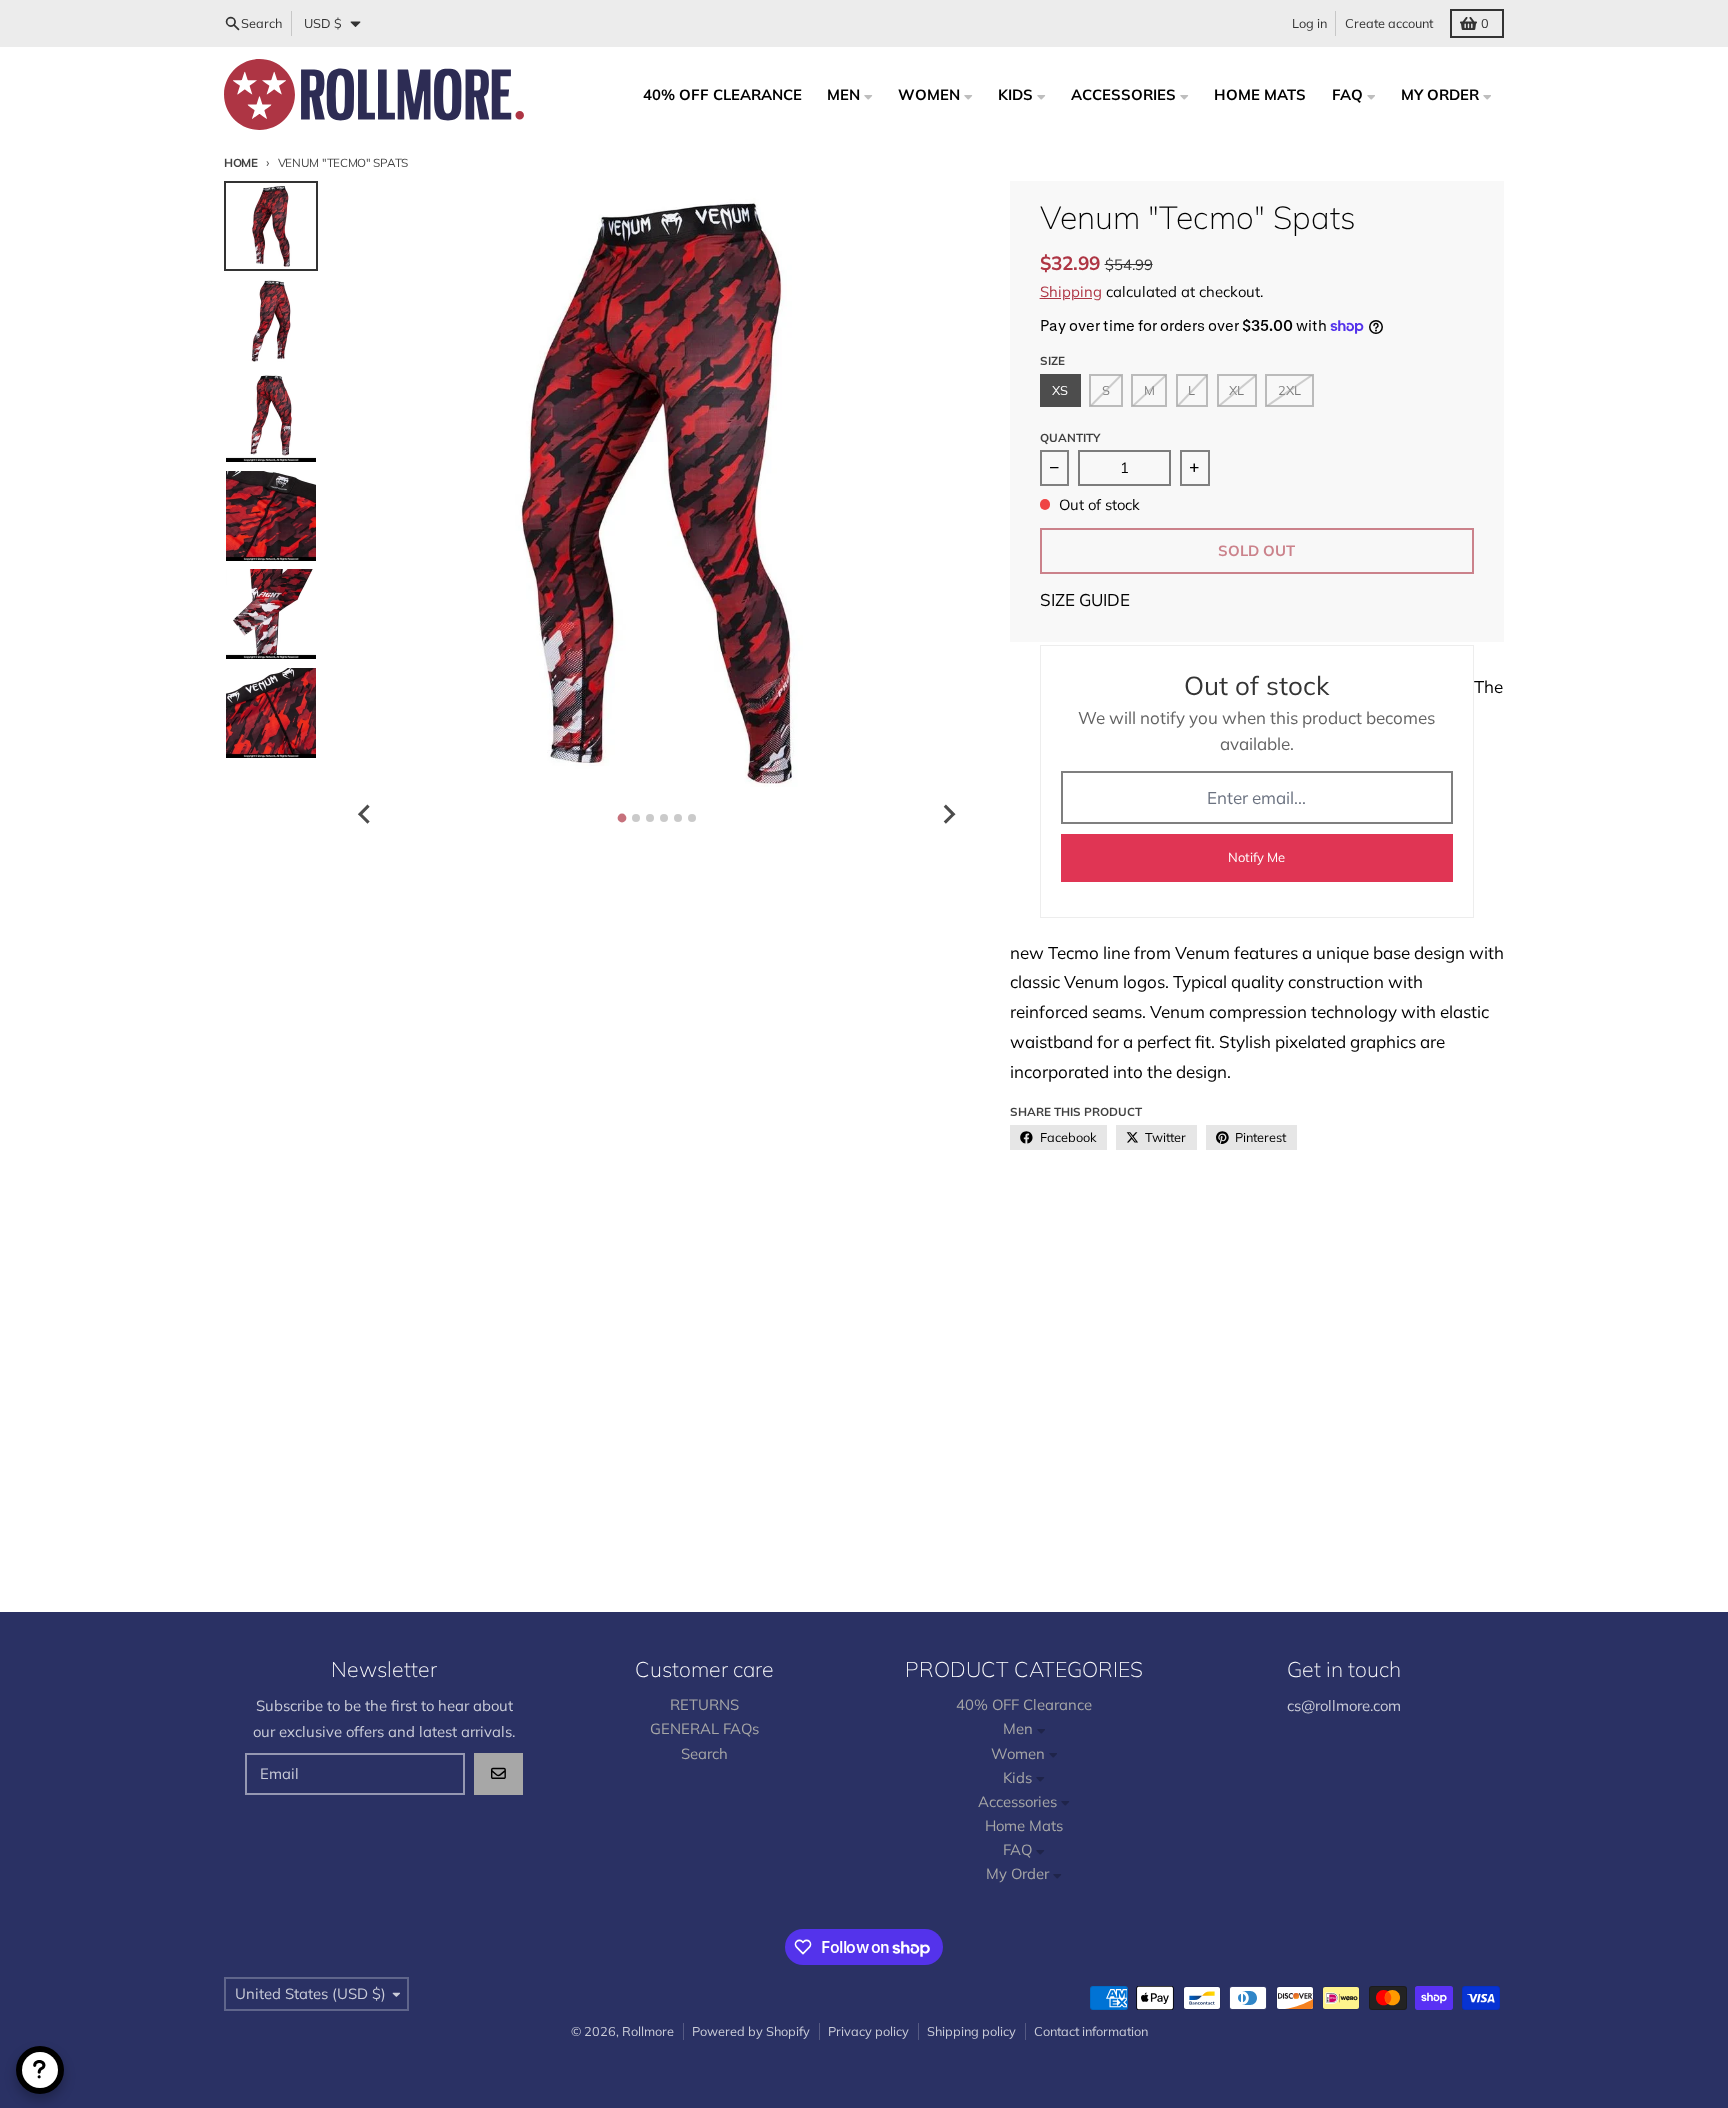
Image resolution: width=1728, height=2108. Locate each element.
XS (1060, 390)
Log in (1309, 23)
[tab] (621, 817)
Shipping (1071, 291)
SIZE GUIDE (1085, 599)
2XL (1289, 390)
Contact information (1091, 2031)
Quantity (1070, 437)
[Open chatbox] (40, 2070)
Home (241, 162)
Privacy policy (868, 2031)
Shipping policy (971, 2031)
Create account (1389, 23)
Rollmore (648, 2031)
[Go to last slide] (365, 814)
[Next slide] (948, 814)
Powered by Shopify (751, 2031)
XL (1236, 390)
